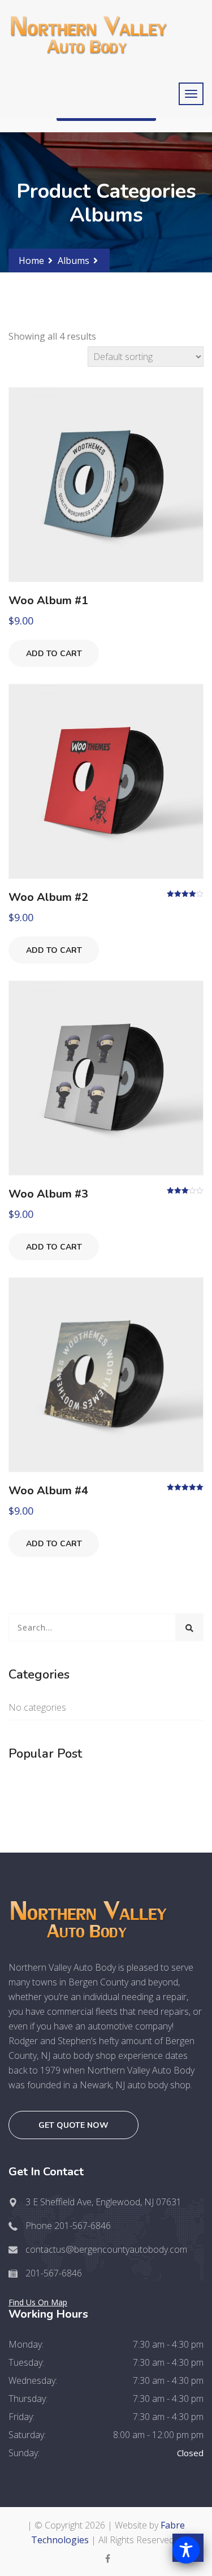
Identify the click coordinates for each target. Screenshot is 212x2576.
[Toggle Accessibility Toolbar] (186, 2550)
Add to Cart (54, 654)
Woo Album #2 (48, 897)
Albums (73, 261)
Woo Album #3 (48, 1194)
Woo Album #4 (48, 1491)
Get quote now (73, 2125)
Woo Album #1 (48, 600)
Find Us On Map (38, 2302)
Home (31, 261)
